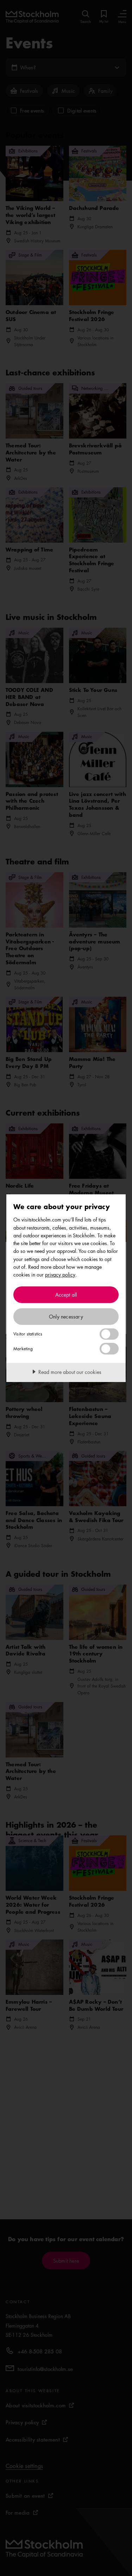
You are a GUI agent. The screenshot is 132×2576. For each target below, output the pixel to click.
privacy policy (60, 1274)
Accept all (66, 1295)
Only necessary (66, 1316)
